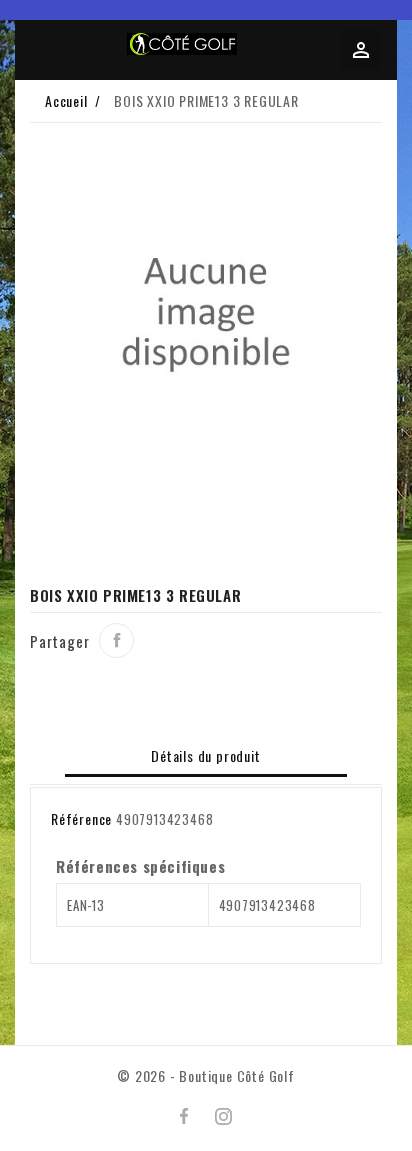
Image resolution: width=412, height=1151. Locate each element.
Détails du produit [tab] (205, 755)
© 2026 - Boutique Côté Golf (206, 1075)
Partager (116, 640)
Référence (81, 818)
